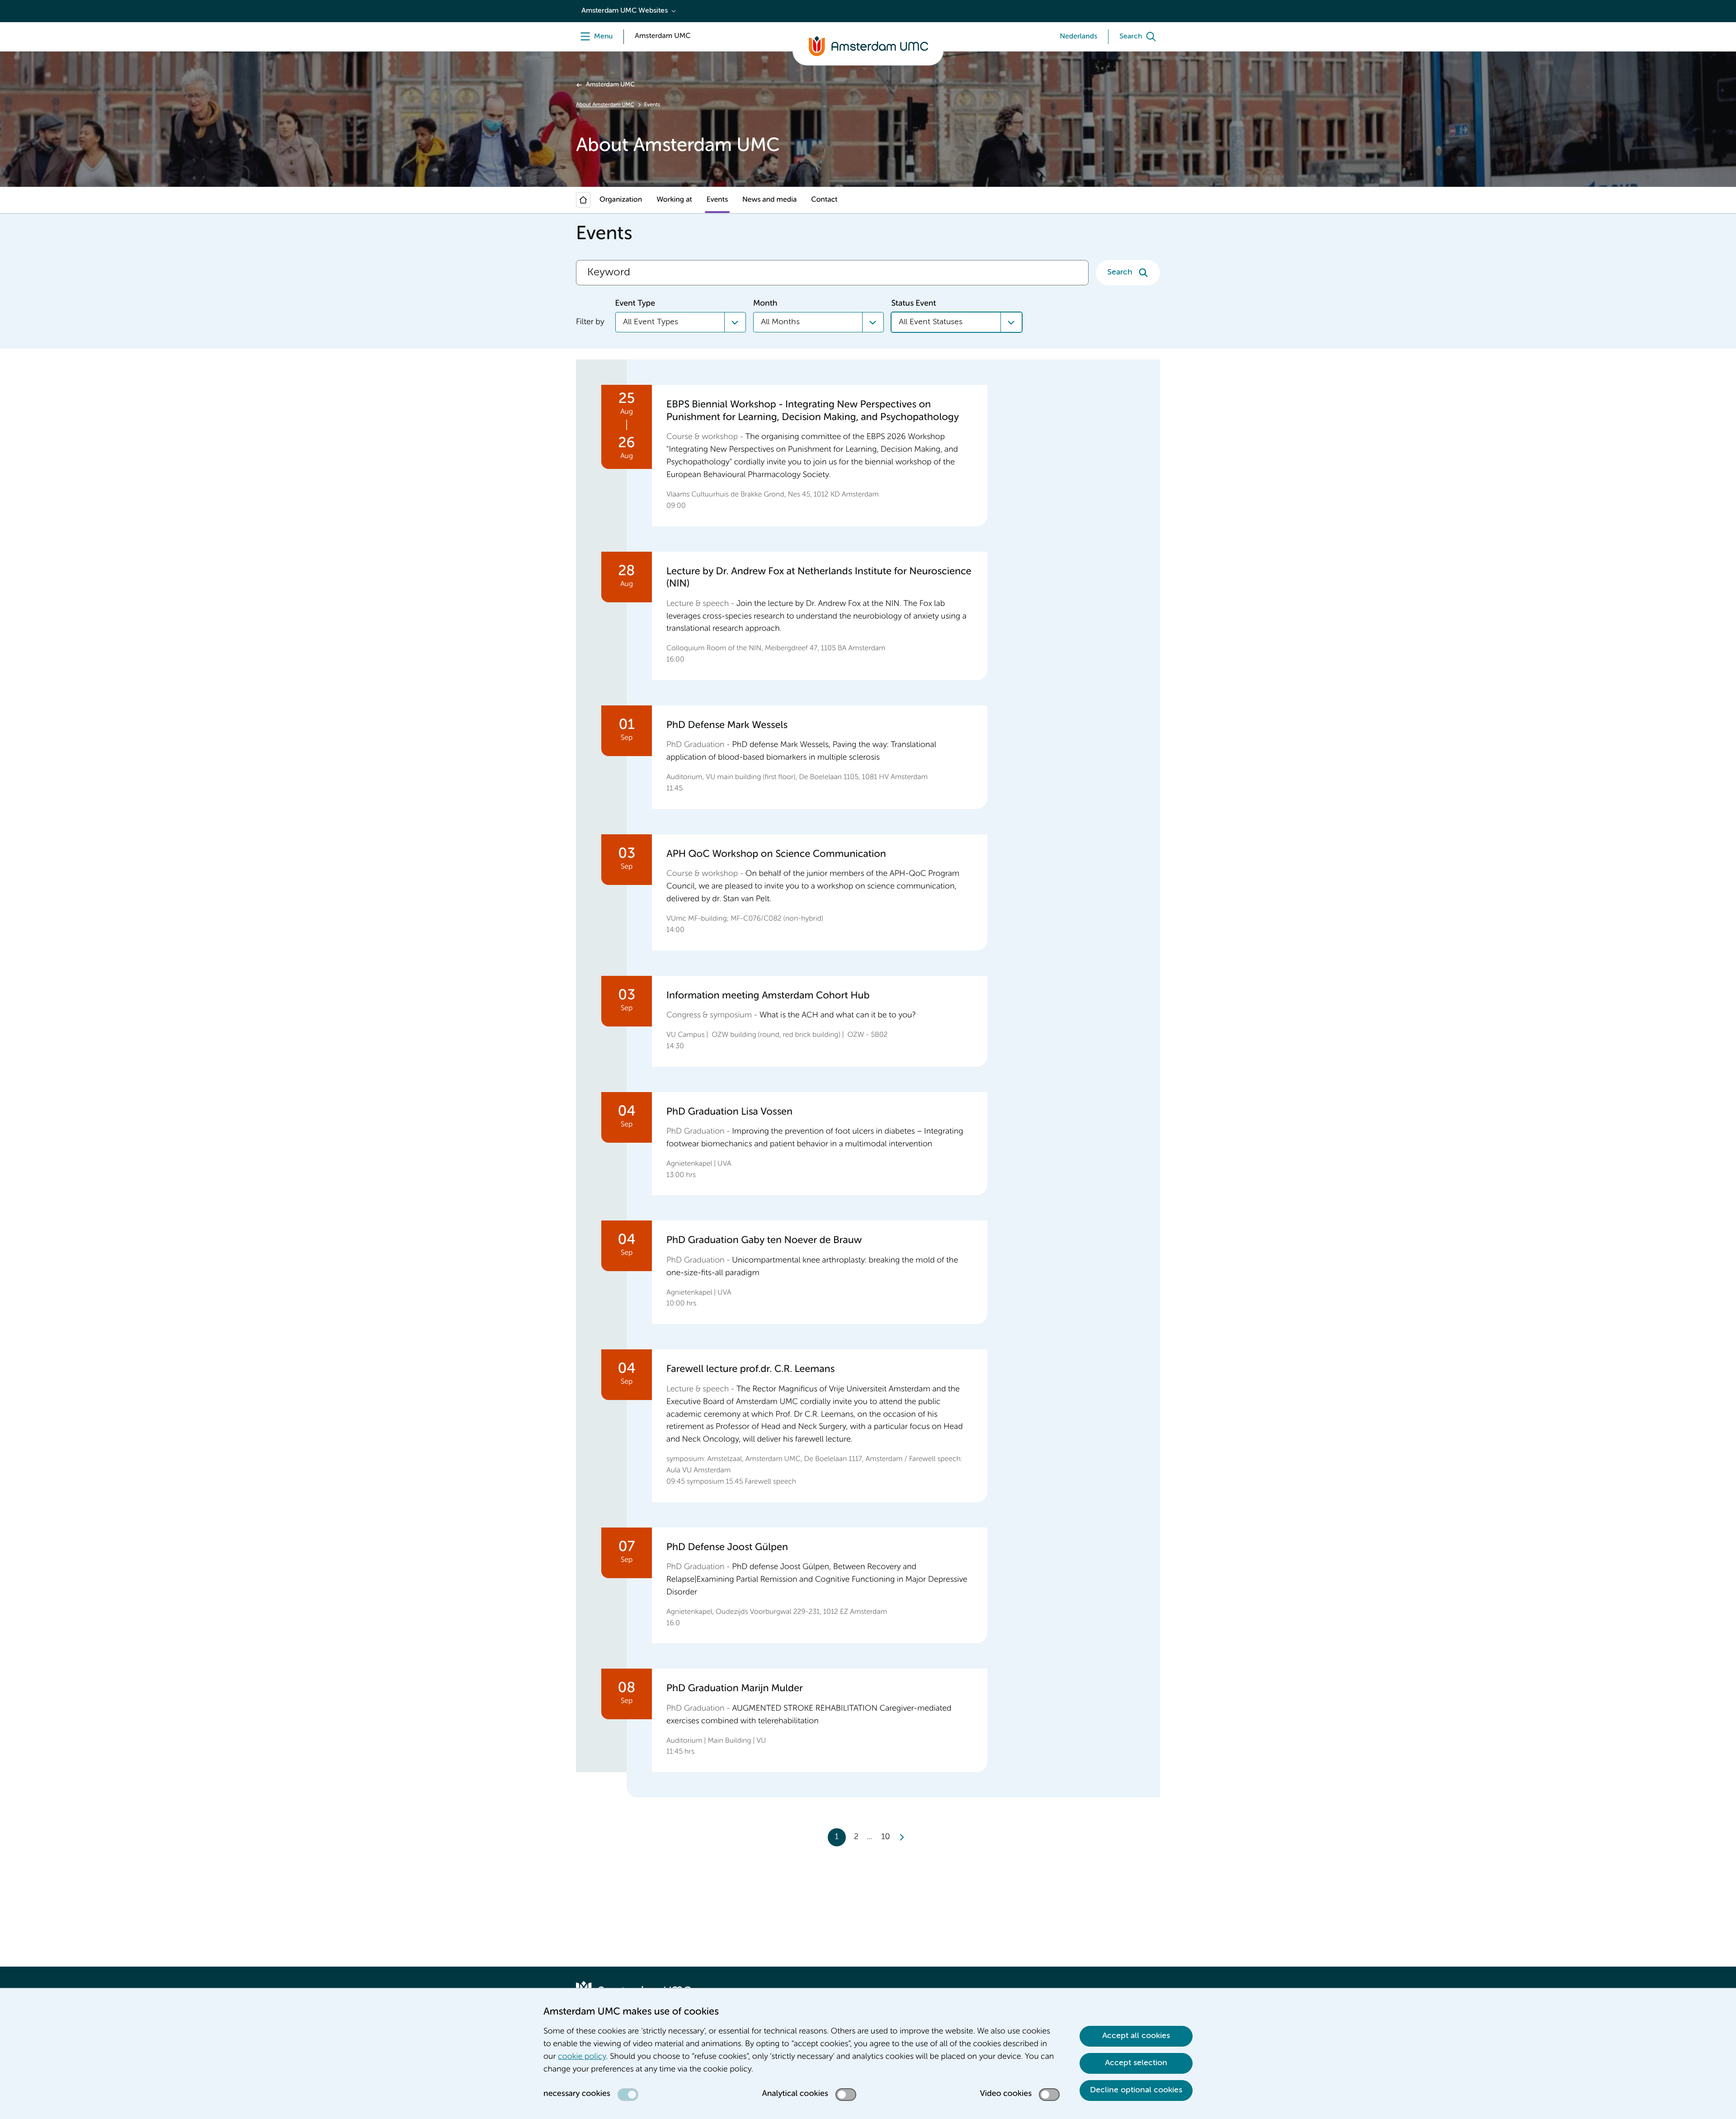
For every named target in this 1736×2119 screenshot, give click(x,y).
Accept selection (1136, 2063)
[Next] (901, 1837)
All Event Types (651, 322)
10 (885, 1837)
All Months (780, 322)
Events (717, 200)
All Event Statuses (931, 322)
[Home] (583, 200)
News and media (769, 200)
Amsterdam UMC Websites (625, 11)
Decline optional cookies (1136, 2090)
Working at (674, 200)
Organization (621, 200)
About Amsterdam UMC (605, 105)
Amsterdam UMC (610, 85)
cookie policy (582, 2057)
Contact (824, 200)
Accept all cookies (1136, 2036)
